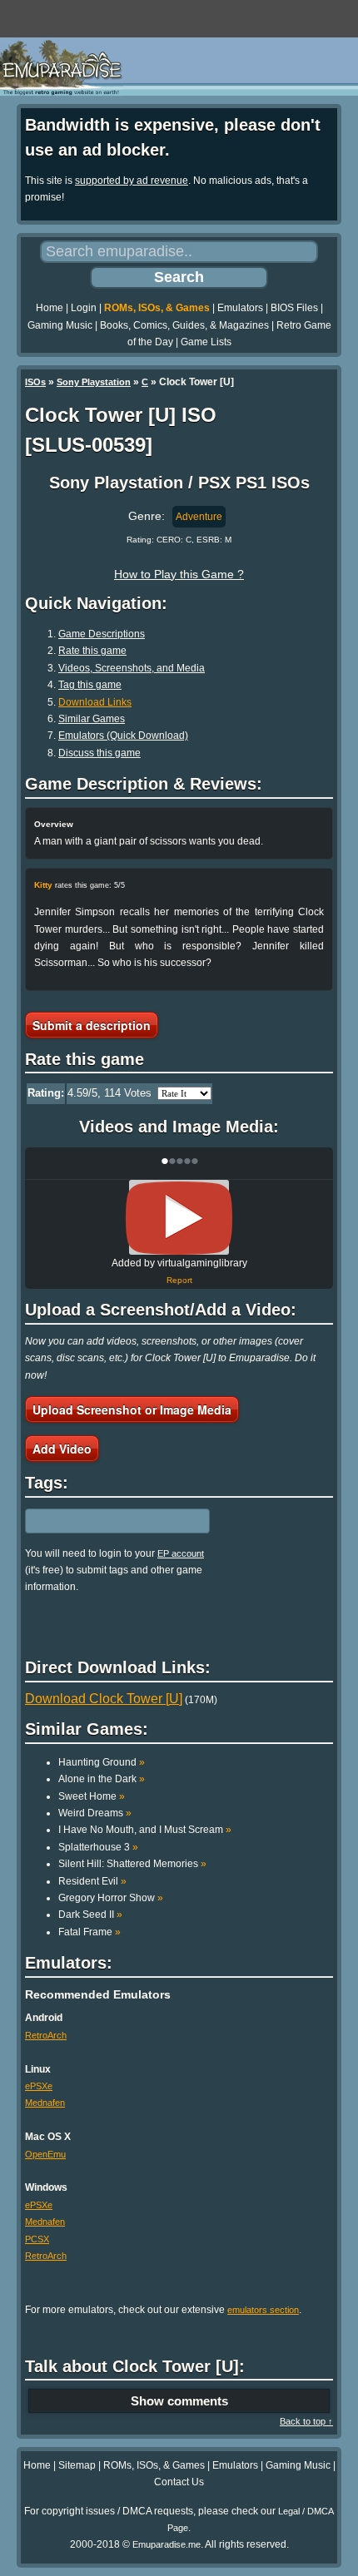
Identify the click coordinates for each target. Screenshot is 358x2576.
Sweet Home (92, 1796)
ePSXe (39, 2086)
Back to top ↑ (306, 2421)
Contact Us (179, 2482)
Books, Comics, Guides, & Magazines (184, 325)
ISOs (35, 382)
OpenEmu (45, 2154)
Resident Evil (92, 1881)
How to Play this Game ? (179, 574)
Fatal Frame (89, 1932)
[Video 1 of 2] (179, 1218)
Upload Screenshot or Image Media (132, 1409)
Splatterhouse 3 (98, 1847)
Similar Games (92, 719)
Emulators (240, 308)
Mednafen (45, 2103)
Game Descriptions (102, 634)
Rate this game (92, 651)
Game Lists (206, 342)
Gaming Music (60, 325)
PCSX (37, 2239)
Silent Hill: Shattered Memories (132, 1864)
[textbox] (97, 1521)
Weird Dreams (95, 1813)
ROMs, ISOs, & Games (157, 308)
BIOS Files (294, 308)
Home (50, 308)
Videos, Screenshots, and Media (132, 668)
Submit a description (92, 1025)
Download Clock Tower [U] (104, 1699)
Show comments (179, 2401)
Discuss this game (99, 753)
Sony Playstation (94, 382)
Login (84, 308)
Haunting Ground (102, 1762)
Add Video (62, 1449)
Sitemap (77, 2465)
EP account (181, 1553)
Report (179, 1280)
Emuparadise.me (167, 2544)
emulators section (263, 2310)
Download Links (95, 702)
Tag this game (90, 685)
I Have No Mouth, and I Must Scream (145, 1830)
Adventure (199, 517)
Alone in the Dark (102, 1779)
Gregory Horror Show (111, 1898)
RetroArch (46, 2035)
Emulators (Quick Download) (123, 736)
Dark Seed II (90, 1915)
